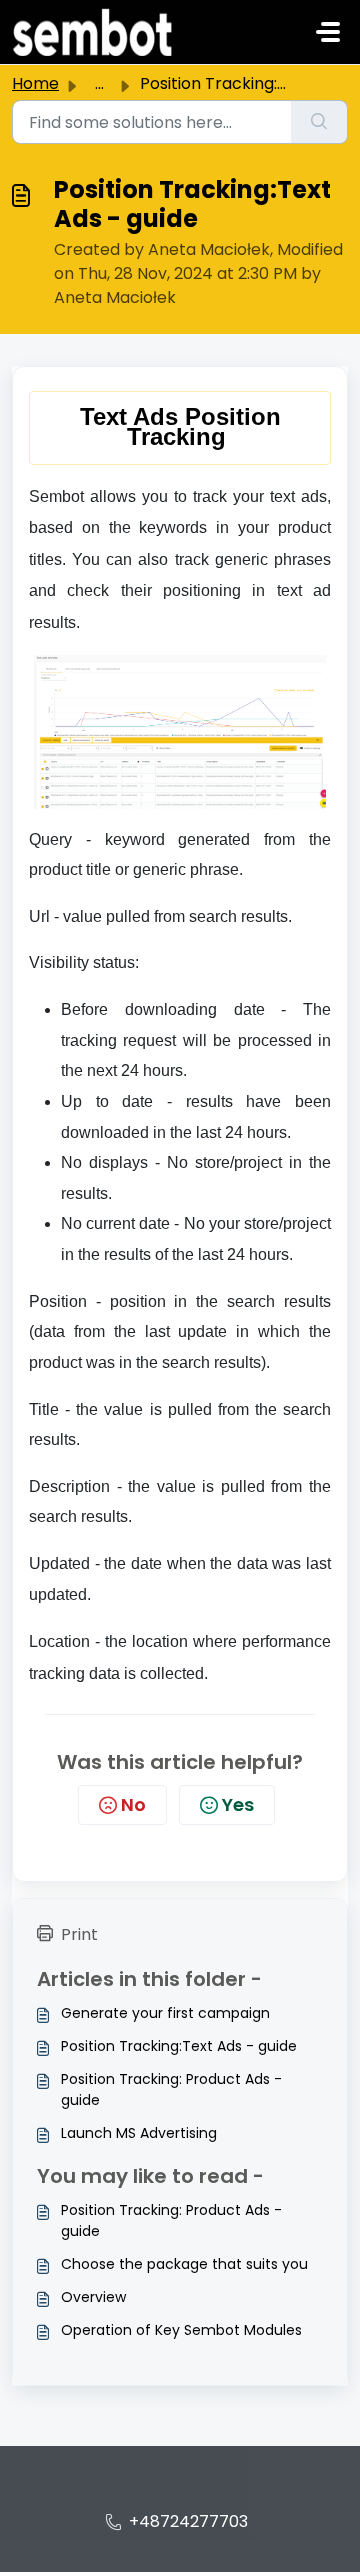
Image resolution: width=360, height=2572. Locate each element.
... (99, 83)
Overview (93, 2297)
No (133, 1804)
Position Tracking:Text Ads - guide (179, 2046)
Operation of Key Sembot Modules (181, 2330)
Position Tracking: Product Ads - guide (171, 2089)
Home (35, 83)
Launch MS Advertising (139, 2133)
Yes (238, 1804)
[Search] (319, 122)
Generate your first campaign (165, 2013)
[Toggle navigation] (328, 32)
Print (79, 1934)
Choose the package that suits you (184, 2264)
